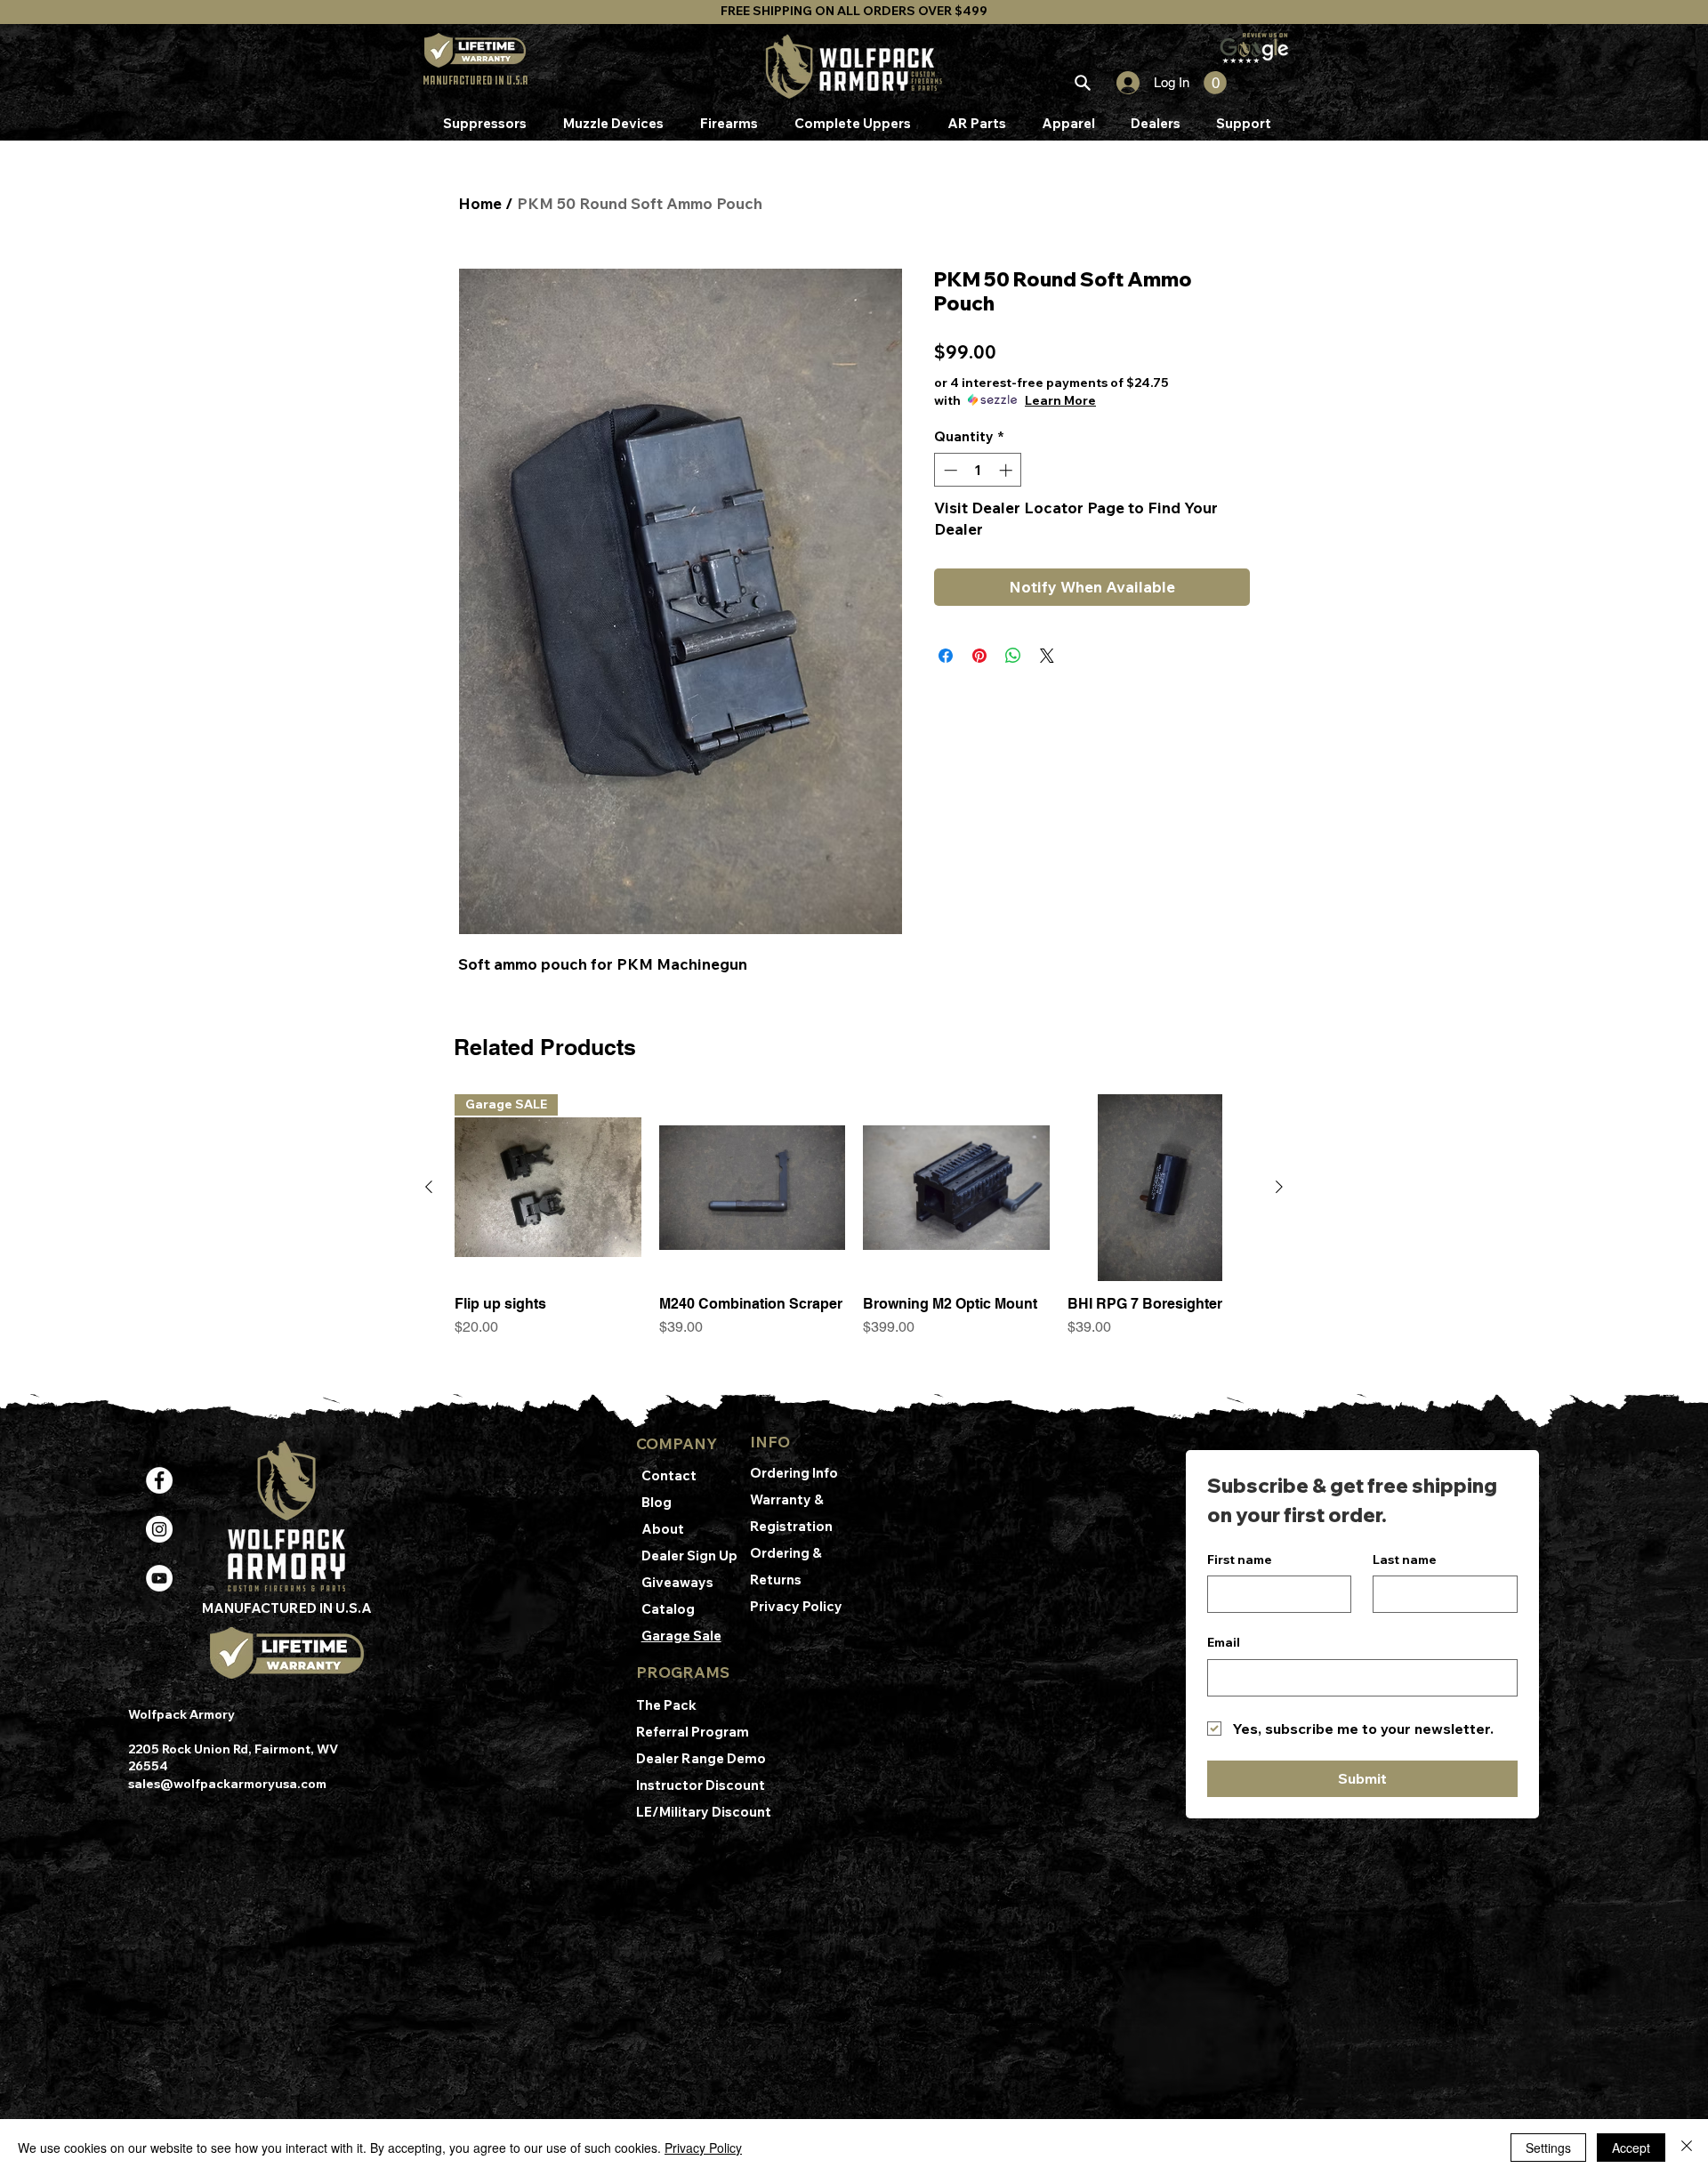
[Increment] (1007, 470)
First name (1240, 1559)
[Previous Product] (429, 1187)
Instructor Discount (702, 1785)
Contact (669, 1475)
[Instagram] (159, 1529)
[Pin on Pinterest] (979, 656)
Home (480, 203)
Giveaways (677, 1582)
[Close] (1687, 2148)
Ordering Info (795, 1473)
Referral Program (693, 1732)
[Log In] (1120, 83)
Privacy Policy (796, 1606)
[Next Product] (1279, 1187)
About (663, 1529)
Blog (657, 1502)
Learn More (1060, 400)
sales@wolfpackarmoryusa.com (227, 1784)
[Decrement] (949, 470)
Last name (1405, 1559)
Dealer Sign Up (689, 1555)
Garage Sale (681, 1636)
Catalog (668, 1609)
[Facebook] (159, 1480)
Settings (1548, 2148)
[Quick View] (753, 1188)
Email (1224, 1642)
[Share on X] (1047, 656)
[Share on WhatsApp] (1013, 656)
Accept (1631, 2148)
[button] (1215, 83)
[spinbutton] (978, 470)
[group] (854, 1234)
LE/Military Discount (704, 1812)
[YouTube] (159, 1578)
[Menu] (1082, 83)
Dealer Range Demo (702, 1758)
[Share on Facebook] (946, 656)
